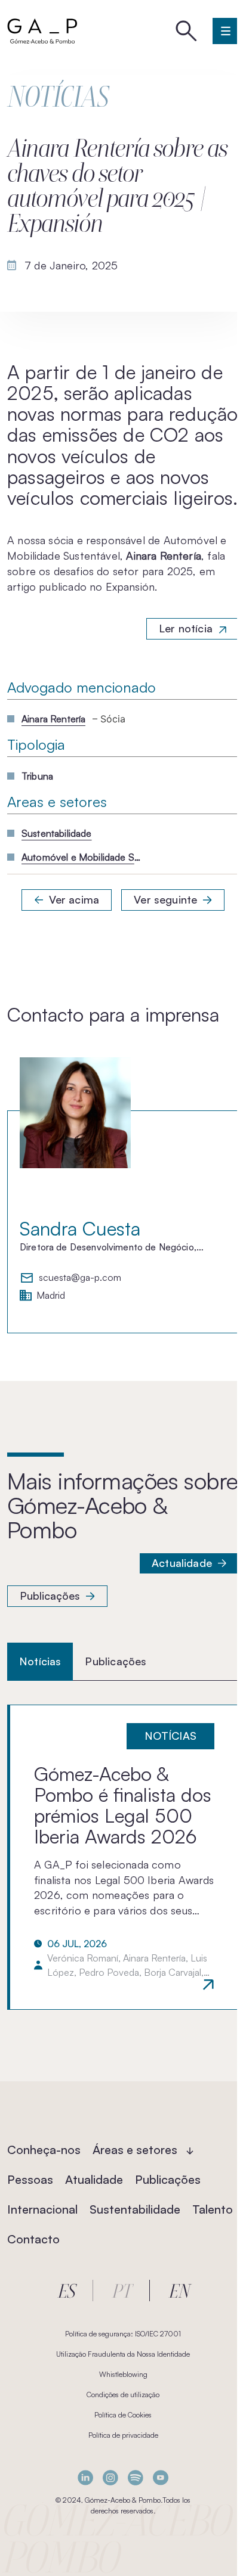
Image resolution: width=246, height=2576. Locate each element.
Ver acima (74, 899)
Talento (213, 2209)
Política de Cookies (123, 2415)
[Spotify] (136, 2478)
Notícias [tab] (40, 1661)
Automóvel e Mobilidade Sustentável (81, 857)
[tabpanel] (123, 1857)
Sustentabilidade (57, 833)
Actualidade (182, 1563)
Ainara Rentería (53, 719)
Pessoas (30, 2179)
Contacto (33, 2239)
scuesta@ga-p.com (80, 1278)
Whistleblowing (123, 2374)
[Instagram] (110, 2478)
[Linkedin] (85, 2478)
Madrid (51, 1296)
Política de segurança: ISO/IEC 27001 (123, 2334)
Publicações (50, 1596)
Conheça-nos (44, 2150)
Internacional (42, 2209)
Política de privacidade (123, 2435)
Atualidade (94, 2179)
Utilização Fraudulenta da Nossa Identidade (123, 2354)
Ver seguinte (165, 899)
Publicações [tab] (116, 1661)
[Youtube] (161, 2478)
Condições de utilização (123, 2395)
